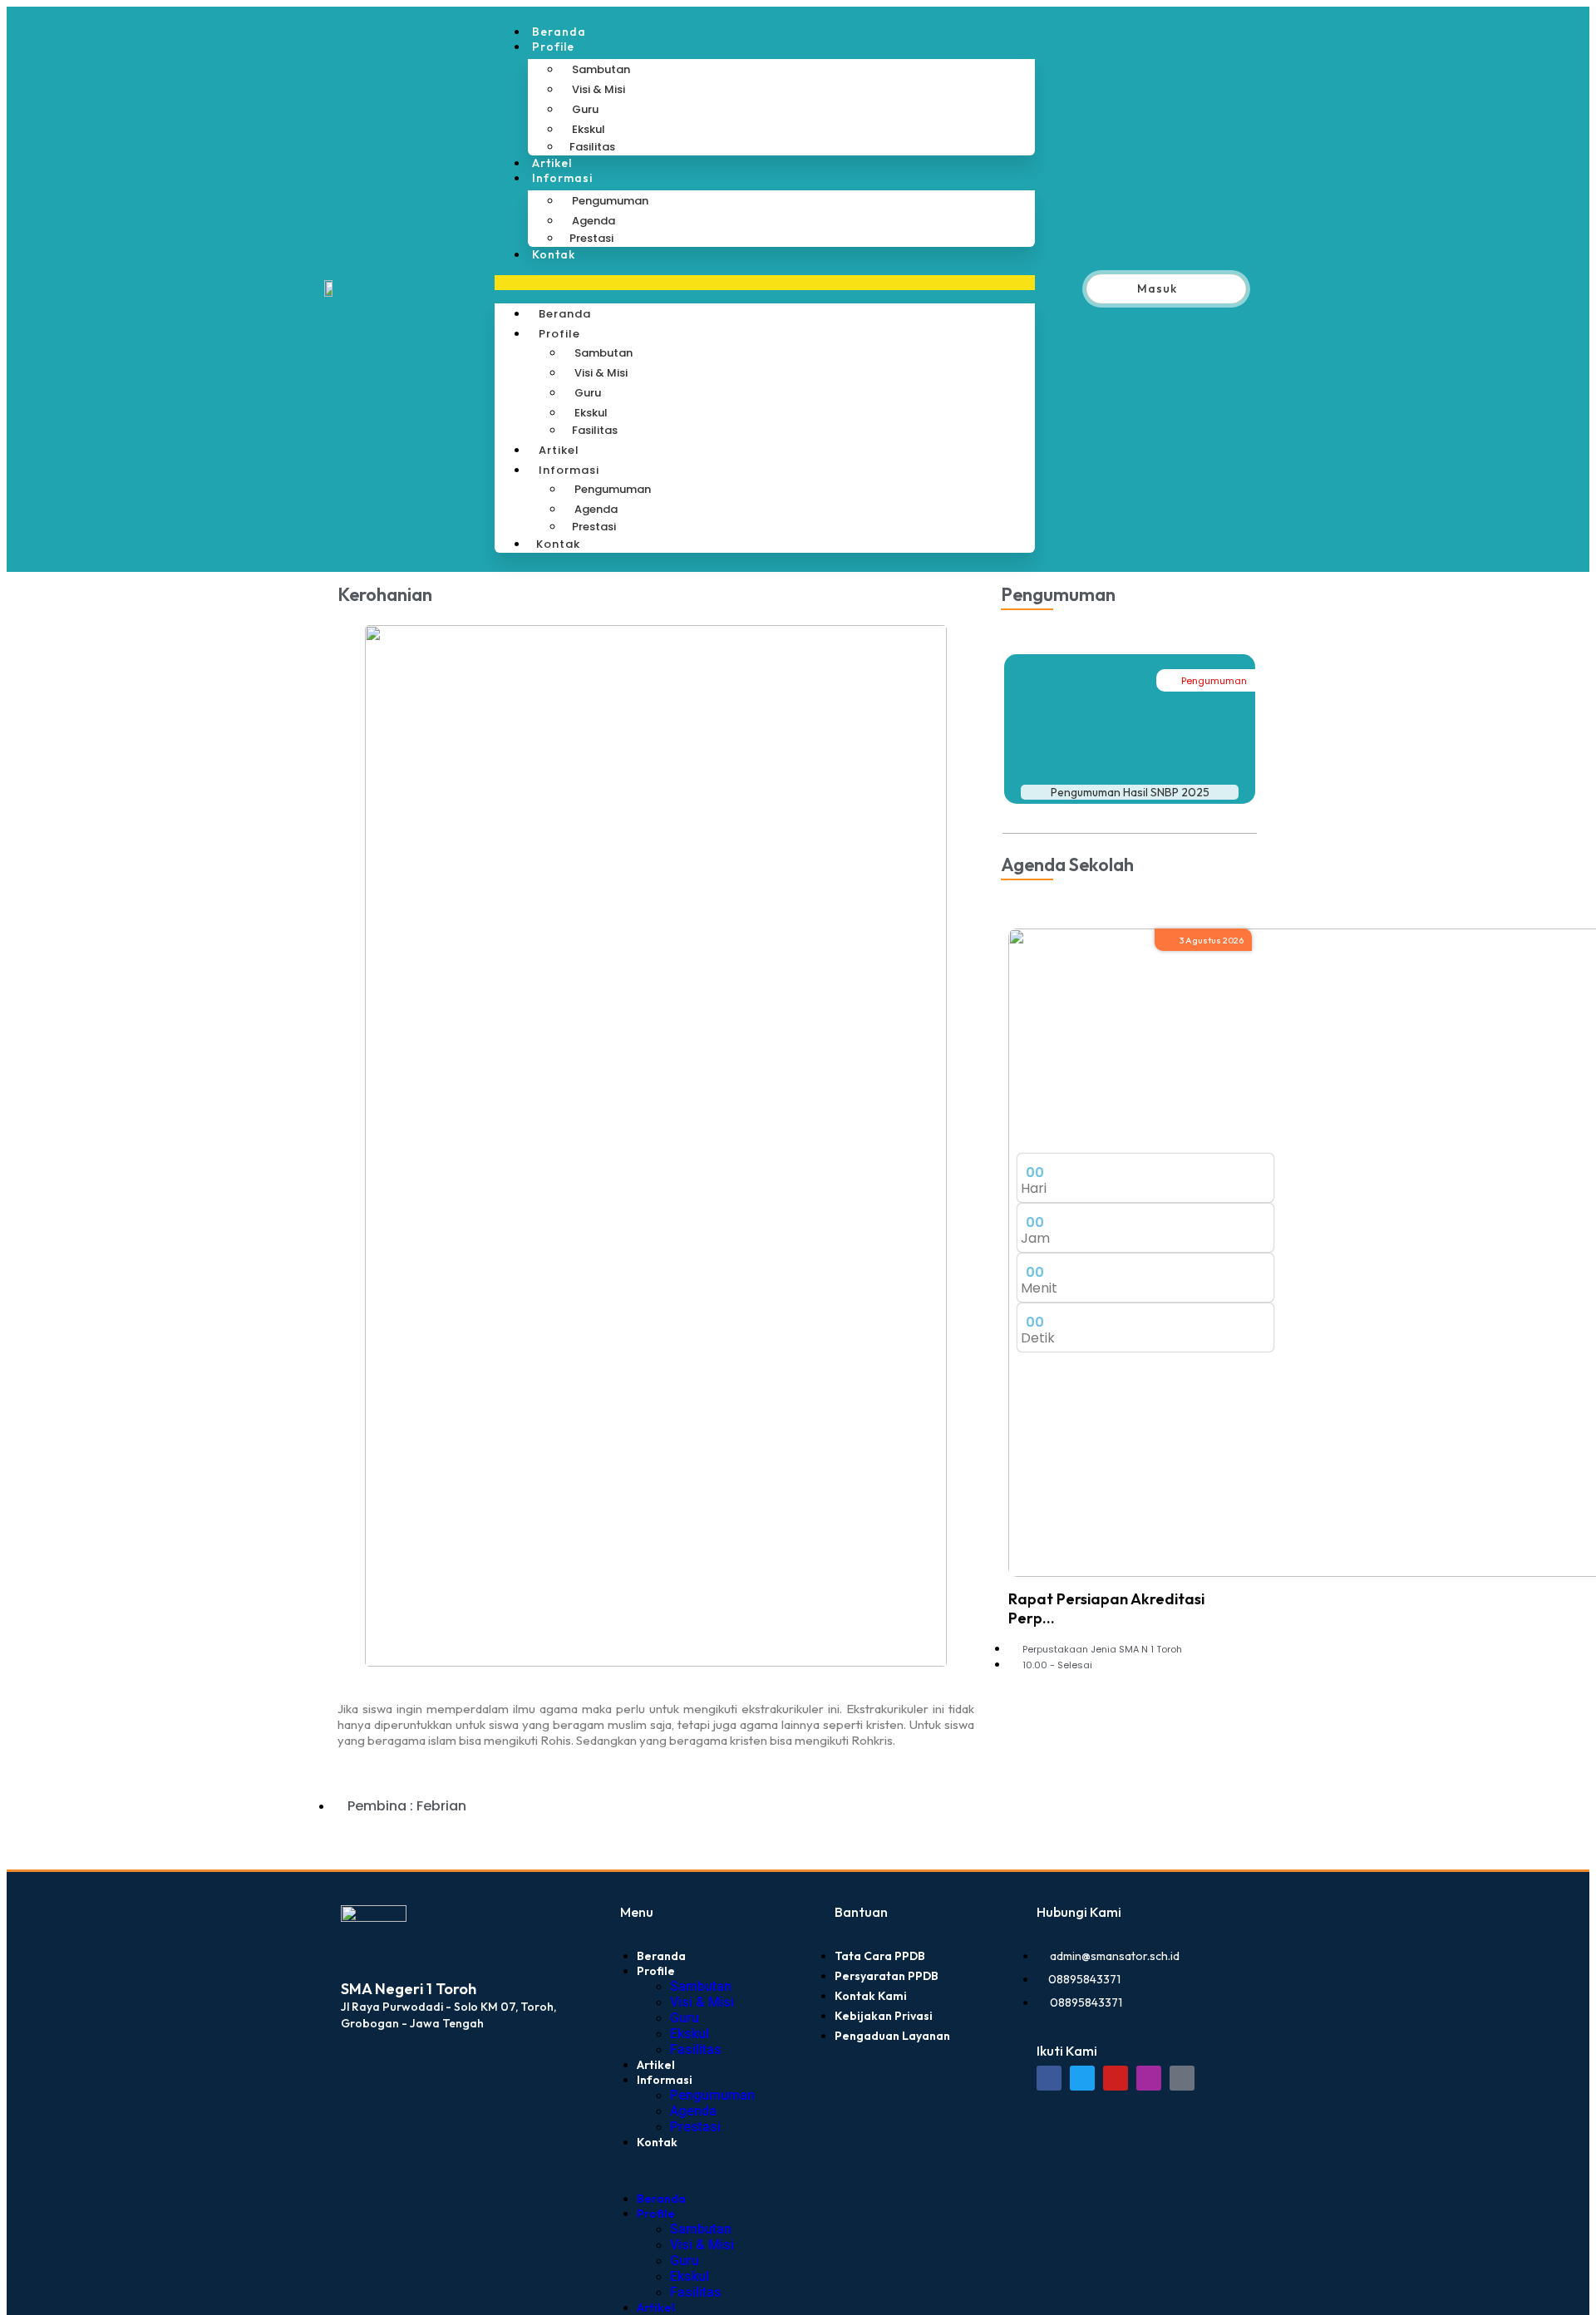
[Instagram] (1149, 2078)
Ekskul (589, 129)
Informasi (562, 178)
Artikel (552, 163)
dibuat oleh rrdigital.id (347, 1881)
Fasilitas (592, 147)
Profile (553, 47)
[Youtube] (1116, 2078)
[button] (765, 283)
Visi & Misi (598, 89)
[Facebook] (1049, 2078)
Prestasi (591, 238)
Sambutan (601, 69)
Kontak (554, 254)
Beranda (559, 32)
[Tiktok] (1182, 2078)
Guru (585, 109)
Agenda (594, 221)
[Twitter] (1082, 2078)
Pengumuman (610, 201)
